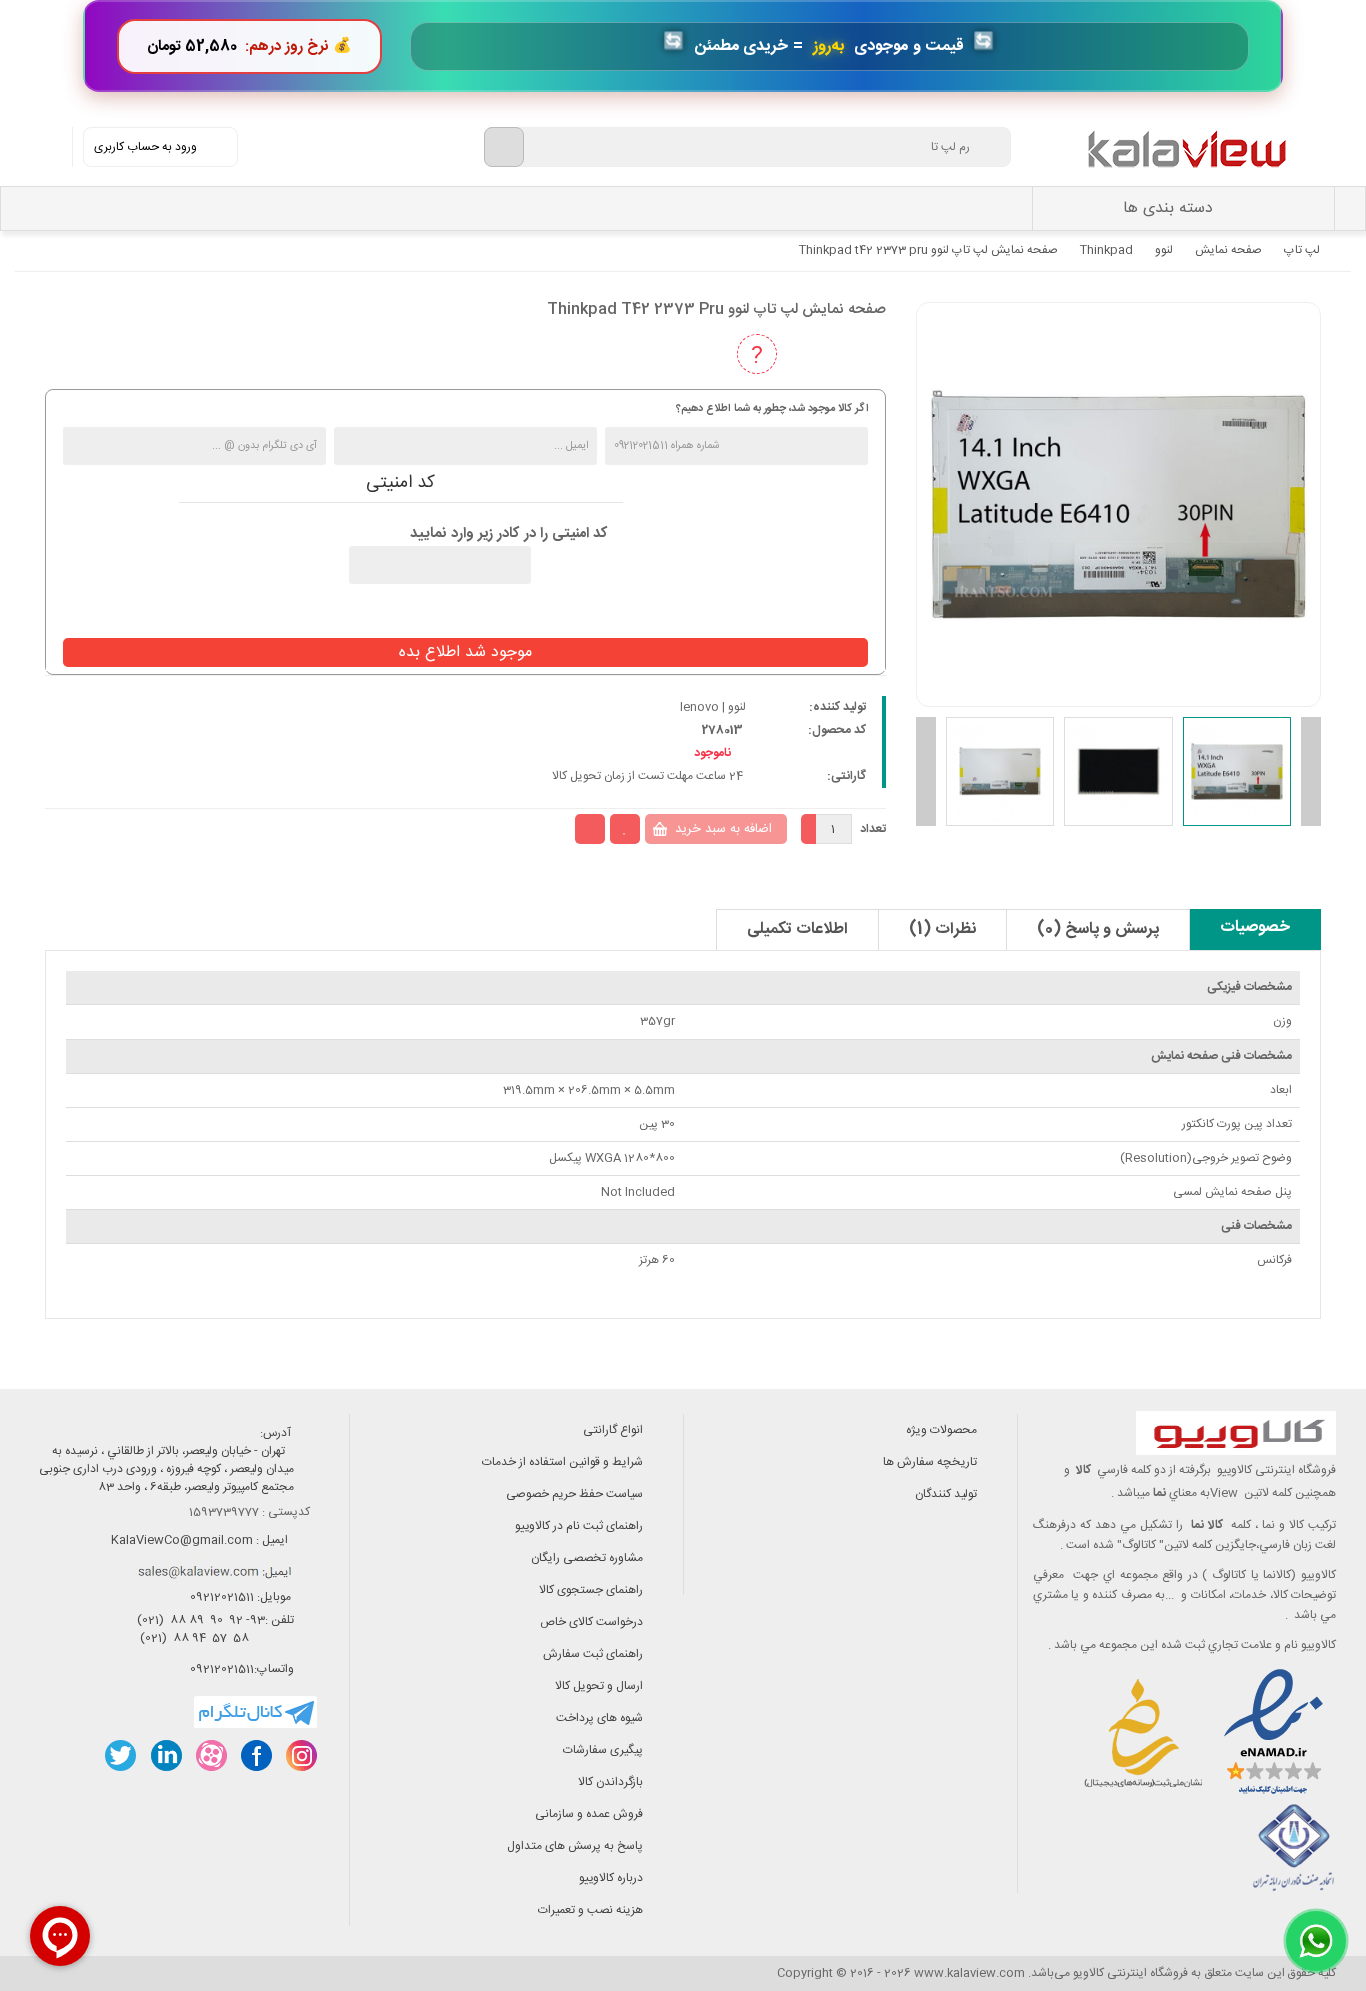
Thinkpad (1106, 250)
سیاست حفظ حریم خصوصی (574, 1494)
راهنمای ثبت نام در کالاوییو (579, 1526)
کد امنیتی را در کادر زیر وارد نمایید (509, 534)
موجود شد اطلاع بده (465, 652)
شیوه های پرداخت (599, 1718)
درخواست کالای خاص (591, 1622)
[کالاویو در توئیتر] (120, 1755)
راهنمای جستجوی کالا (591, 1590)
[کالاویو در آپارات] (210, 1755)
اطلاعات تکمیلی (797, 929)
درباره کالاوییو (611, 1878)
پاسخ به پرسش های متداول (575, 1846)
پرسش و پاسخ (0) (1098, 929)
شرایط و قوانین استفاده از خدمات (562, 1462)
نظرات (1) (942, 929)
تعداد (873, 829)
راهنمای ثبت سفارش (593, 1654)
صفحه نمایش (1228, 250)
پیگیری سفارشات (603, 1750)
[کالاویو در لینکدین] (165, 1755)
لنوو (1164, 250)
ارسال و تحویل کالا (599, 1686)
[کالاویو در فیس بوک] (255, 1755)
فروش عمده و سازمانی (589, 1814)
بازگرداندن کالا (610, 1782)
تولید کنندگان (946, 1494)
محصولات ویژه (941, 1430)
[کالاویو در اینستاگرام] (300, 1755)
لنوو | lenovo (713, 707)
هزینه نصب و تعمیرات (590, 1910)
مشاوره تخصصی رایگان (587, 1558)
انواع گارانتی (613, 1430)
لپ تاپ (1302, 250)
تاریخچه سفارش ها (930, 1462)
